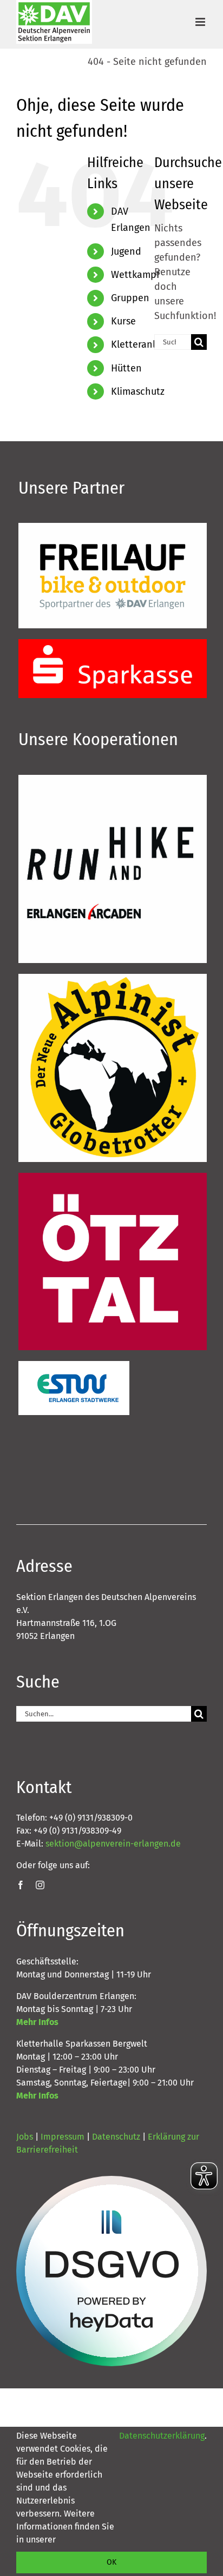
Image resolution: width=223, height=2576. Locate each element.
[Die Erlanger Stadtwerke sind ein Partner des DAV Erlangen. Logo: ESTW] (74, 1366)
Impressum (63, 2137)
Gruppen (130, 298)
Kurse (123, 321)
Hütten (126, 368)
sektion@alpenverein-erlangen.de (113, 1844)
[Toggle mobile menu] (201, 22)
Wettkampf (135, 275)
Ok (111, 2562)
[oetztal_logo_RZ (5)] (113, 1178)
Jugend (126, 251)
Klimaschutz (138, 391)
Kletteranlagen (144, 344)
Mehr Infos (37, 2022)
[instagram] (40, 1885)
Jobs (25, 2137)
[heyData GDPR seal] (111, 2271)
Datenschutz (116, 2137)
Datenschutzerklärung (162, 2436)
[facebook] (21, 1885)
